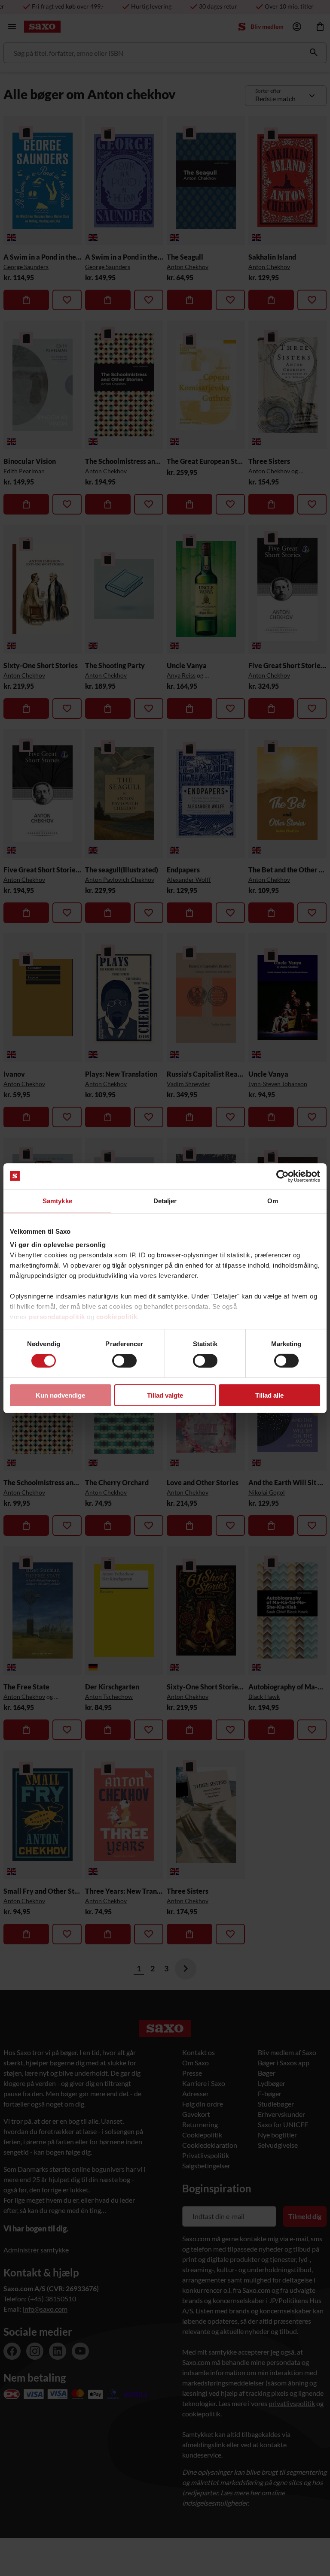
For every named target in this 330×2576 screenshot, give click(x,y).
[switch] (124, 1361)
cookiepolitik (117, 1317)
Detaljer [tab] (165, 1200)
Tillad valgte (165, 1395)
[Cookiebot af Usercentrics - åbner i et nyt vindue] (283, 1176)
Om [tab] (273, 1200)
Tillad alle (269, 1395)
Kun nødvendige (60, 1395)
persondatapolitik (57, 1317)
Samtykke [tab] (57, 1200)
